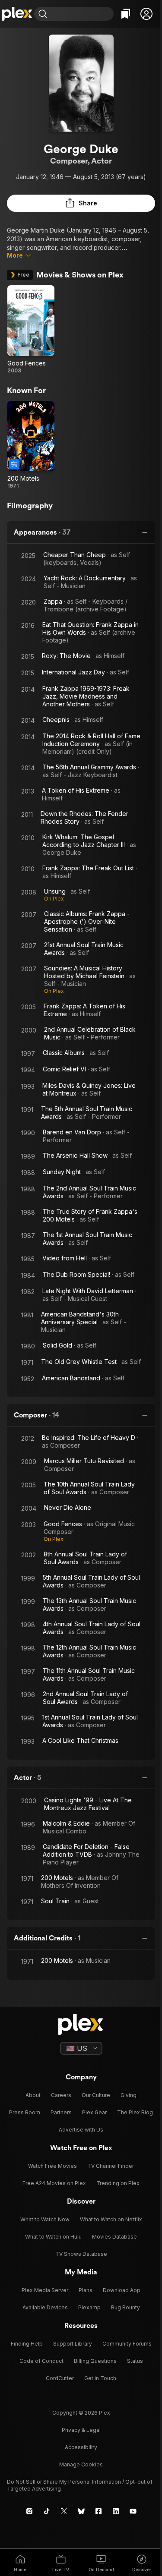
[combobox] (82, 14)
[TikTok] (47, 2511)
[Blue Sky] (81, 2511)
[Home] (17, 14)
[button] (146, 14)
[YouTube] (133, 2511)
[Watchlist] (126, 14)
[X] (64, 2511)
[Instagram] (29, 2511)
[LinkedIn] (116, 2511)
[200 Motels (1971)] (31, 445)
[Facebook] (98, 2511)
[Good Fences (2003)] (31, 330)
